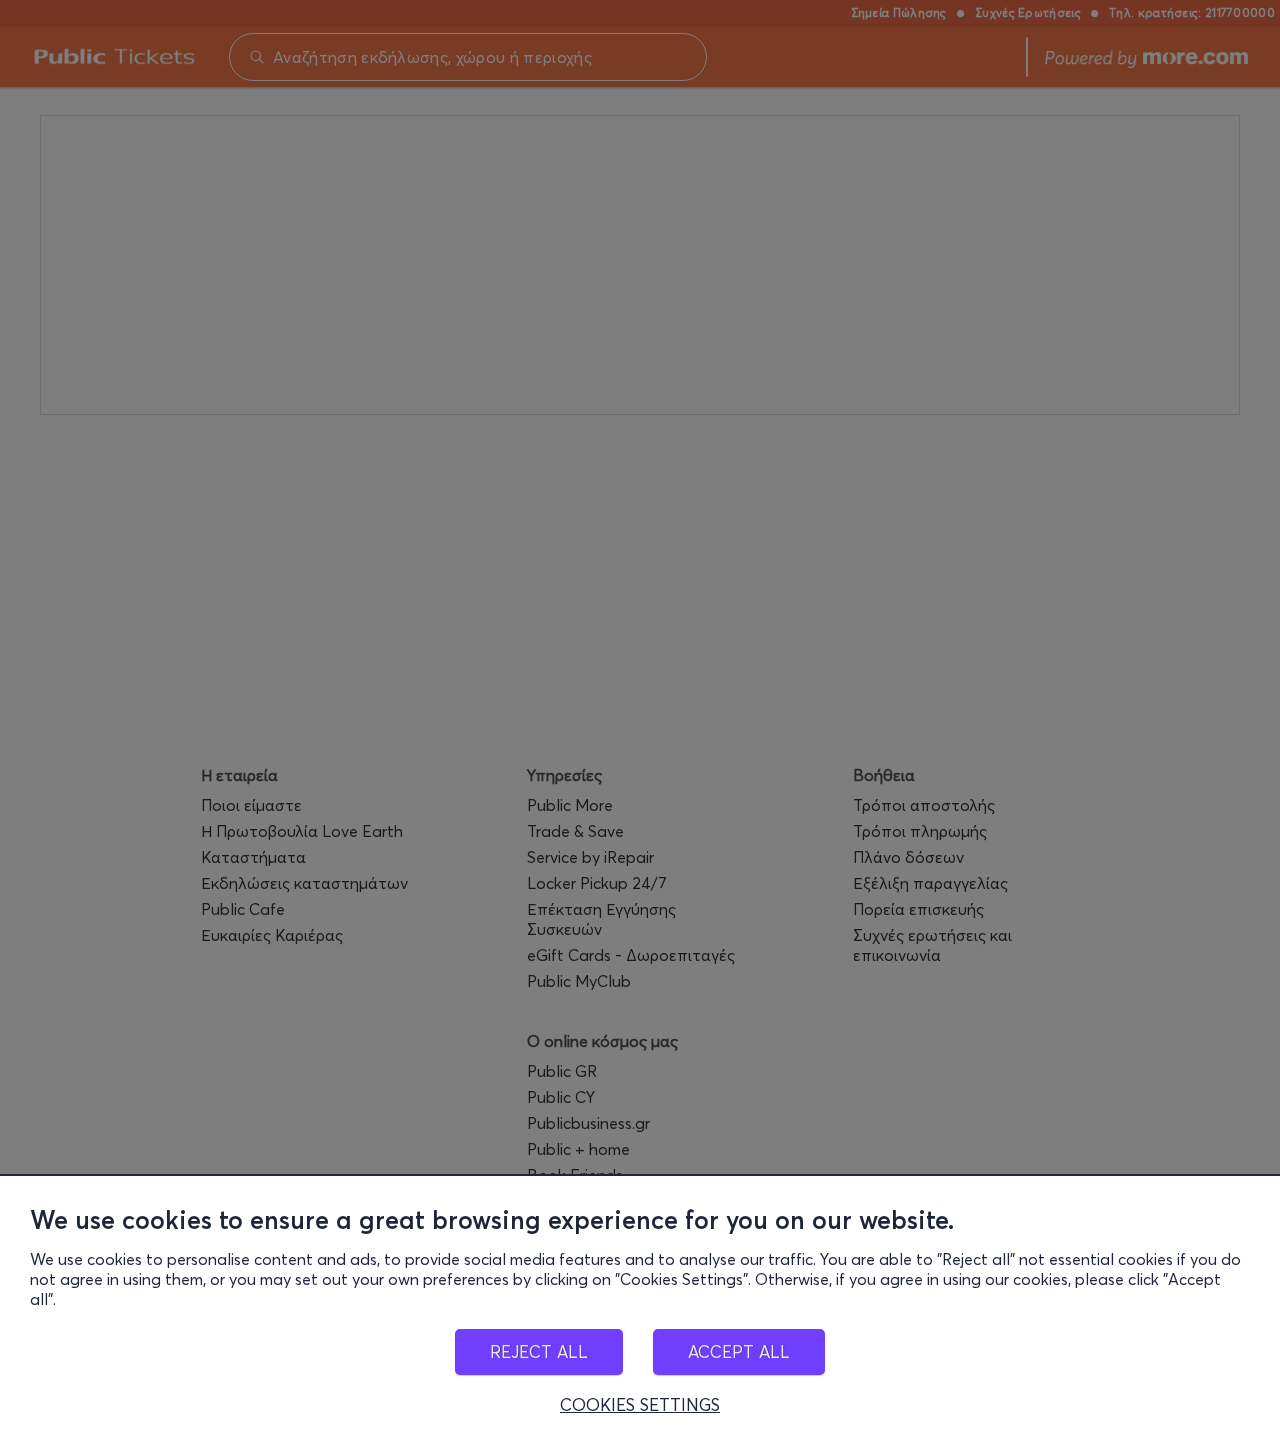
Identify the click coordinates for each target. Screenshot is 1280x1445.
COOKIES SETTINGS (640, 1405)
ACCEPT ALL (739, 1351)
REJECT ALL (539, 1351)
